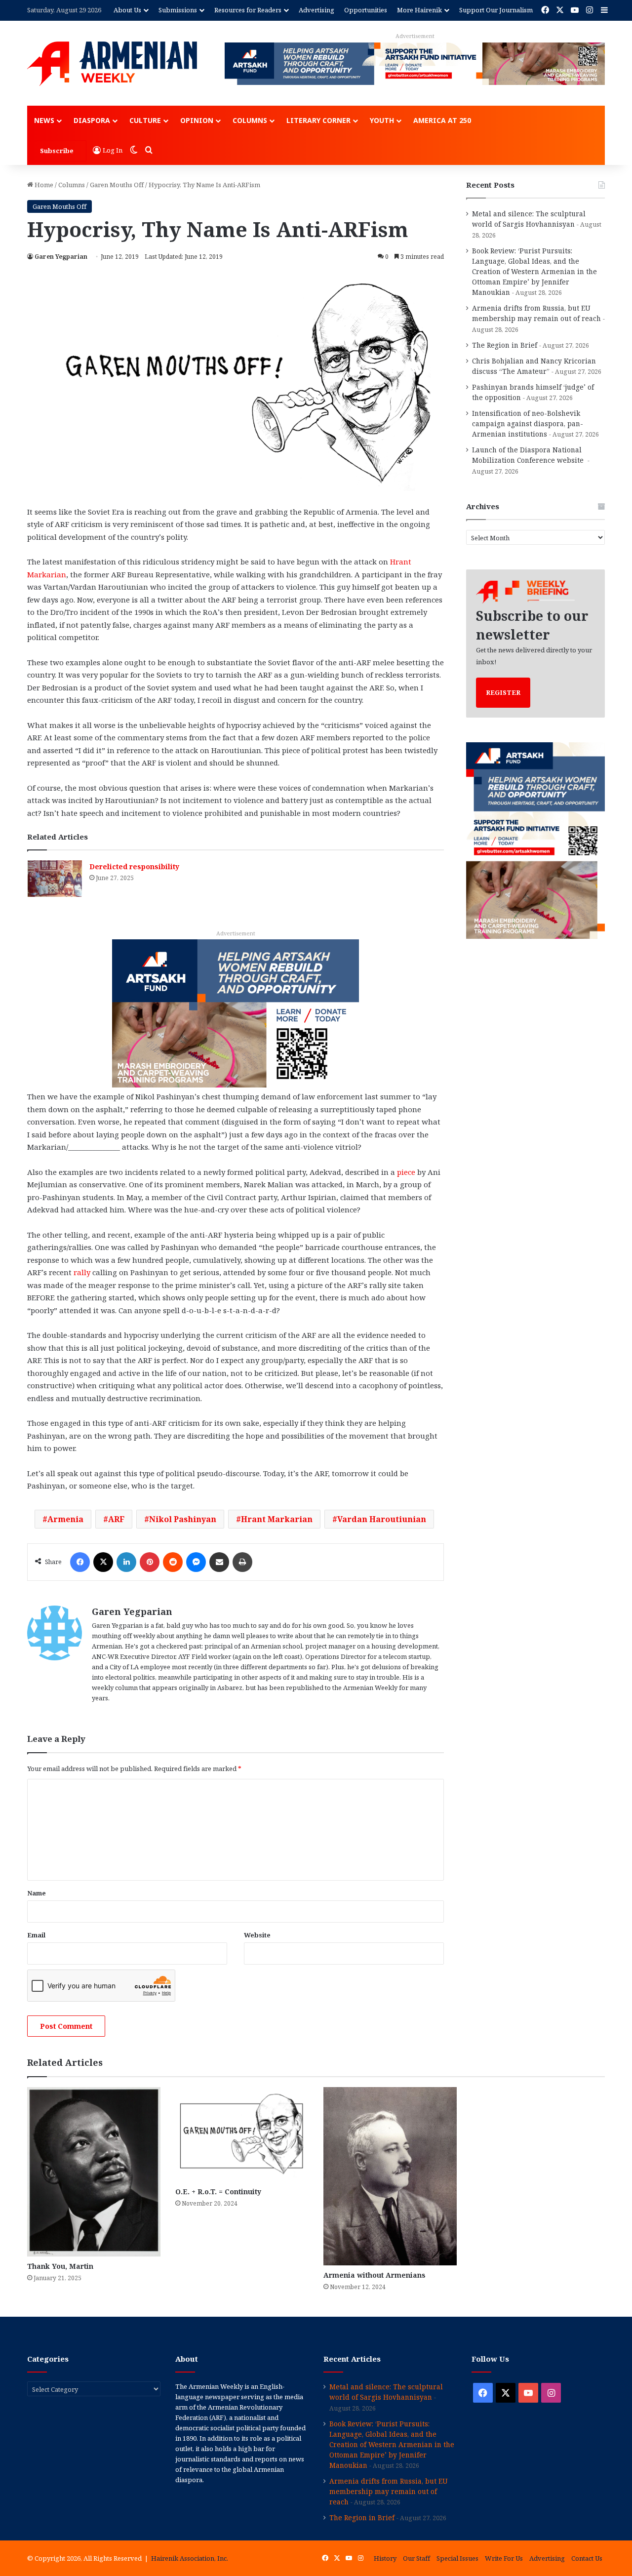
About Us (127, 10)
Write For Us (504, 2558)
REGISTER (503, 692)
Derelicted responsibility (134, 866)
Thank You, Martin (60, 2266)
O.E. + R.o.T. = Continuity (218, 2192)
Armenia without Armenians (375, 2275)
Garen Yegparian (61, 257)
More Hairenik (419, 10)
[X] (103, 1562)
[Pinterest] (150, 1562)
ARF (116, 1519)
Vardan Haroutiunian (382, 1519)
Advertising (316, 10)
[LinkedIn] (126, 1562)
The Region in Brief (505, 345)
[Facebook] (80, 1562)
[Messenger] (196, 1562)
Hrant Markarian (277, 1519)
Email (36, 1935)
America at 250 (442, 120)
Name (37, 1893)
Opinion (197, 120)
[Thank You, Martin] (94, 2172)
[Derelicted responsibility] (55, 878)
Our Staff (416, 2558)
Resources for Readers (248, 10)
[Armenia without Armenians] (390, 2176)
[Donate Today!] (236, 1012)
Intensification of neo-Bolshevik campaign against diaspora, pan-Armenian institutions (528, 423)
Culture (145, 120)
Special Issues (457, 2558)
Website (257, 1935)
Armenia (65, 1519)
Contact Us (587, 2558)
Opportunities (366, 10)
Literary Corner (318, 120)
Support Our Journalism (496, 10)
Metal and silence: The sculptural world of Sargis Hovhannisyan (386, 2392)
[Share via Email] (219, 1562)
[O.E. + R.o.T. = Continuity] (242, 2134)
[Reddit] (173, 1562)
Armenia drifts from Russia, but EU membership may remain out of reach (389, 2491)
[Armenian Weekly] (112, 64)
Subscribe (57, 151)
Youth (382, 120)
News (44, 120)
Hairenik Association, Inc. (190, 2558)
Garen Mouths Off (117, 185)
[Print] (242, 1562)
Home (43, 185)
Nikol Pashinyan (183, 1519)
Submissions (178, 10)
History (385, 2558)
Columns (250, 120)
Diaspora (92, 120)
